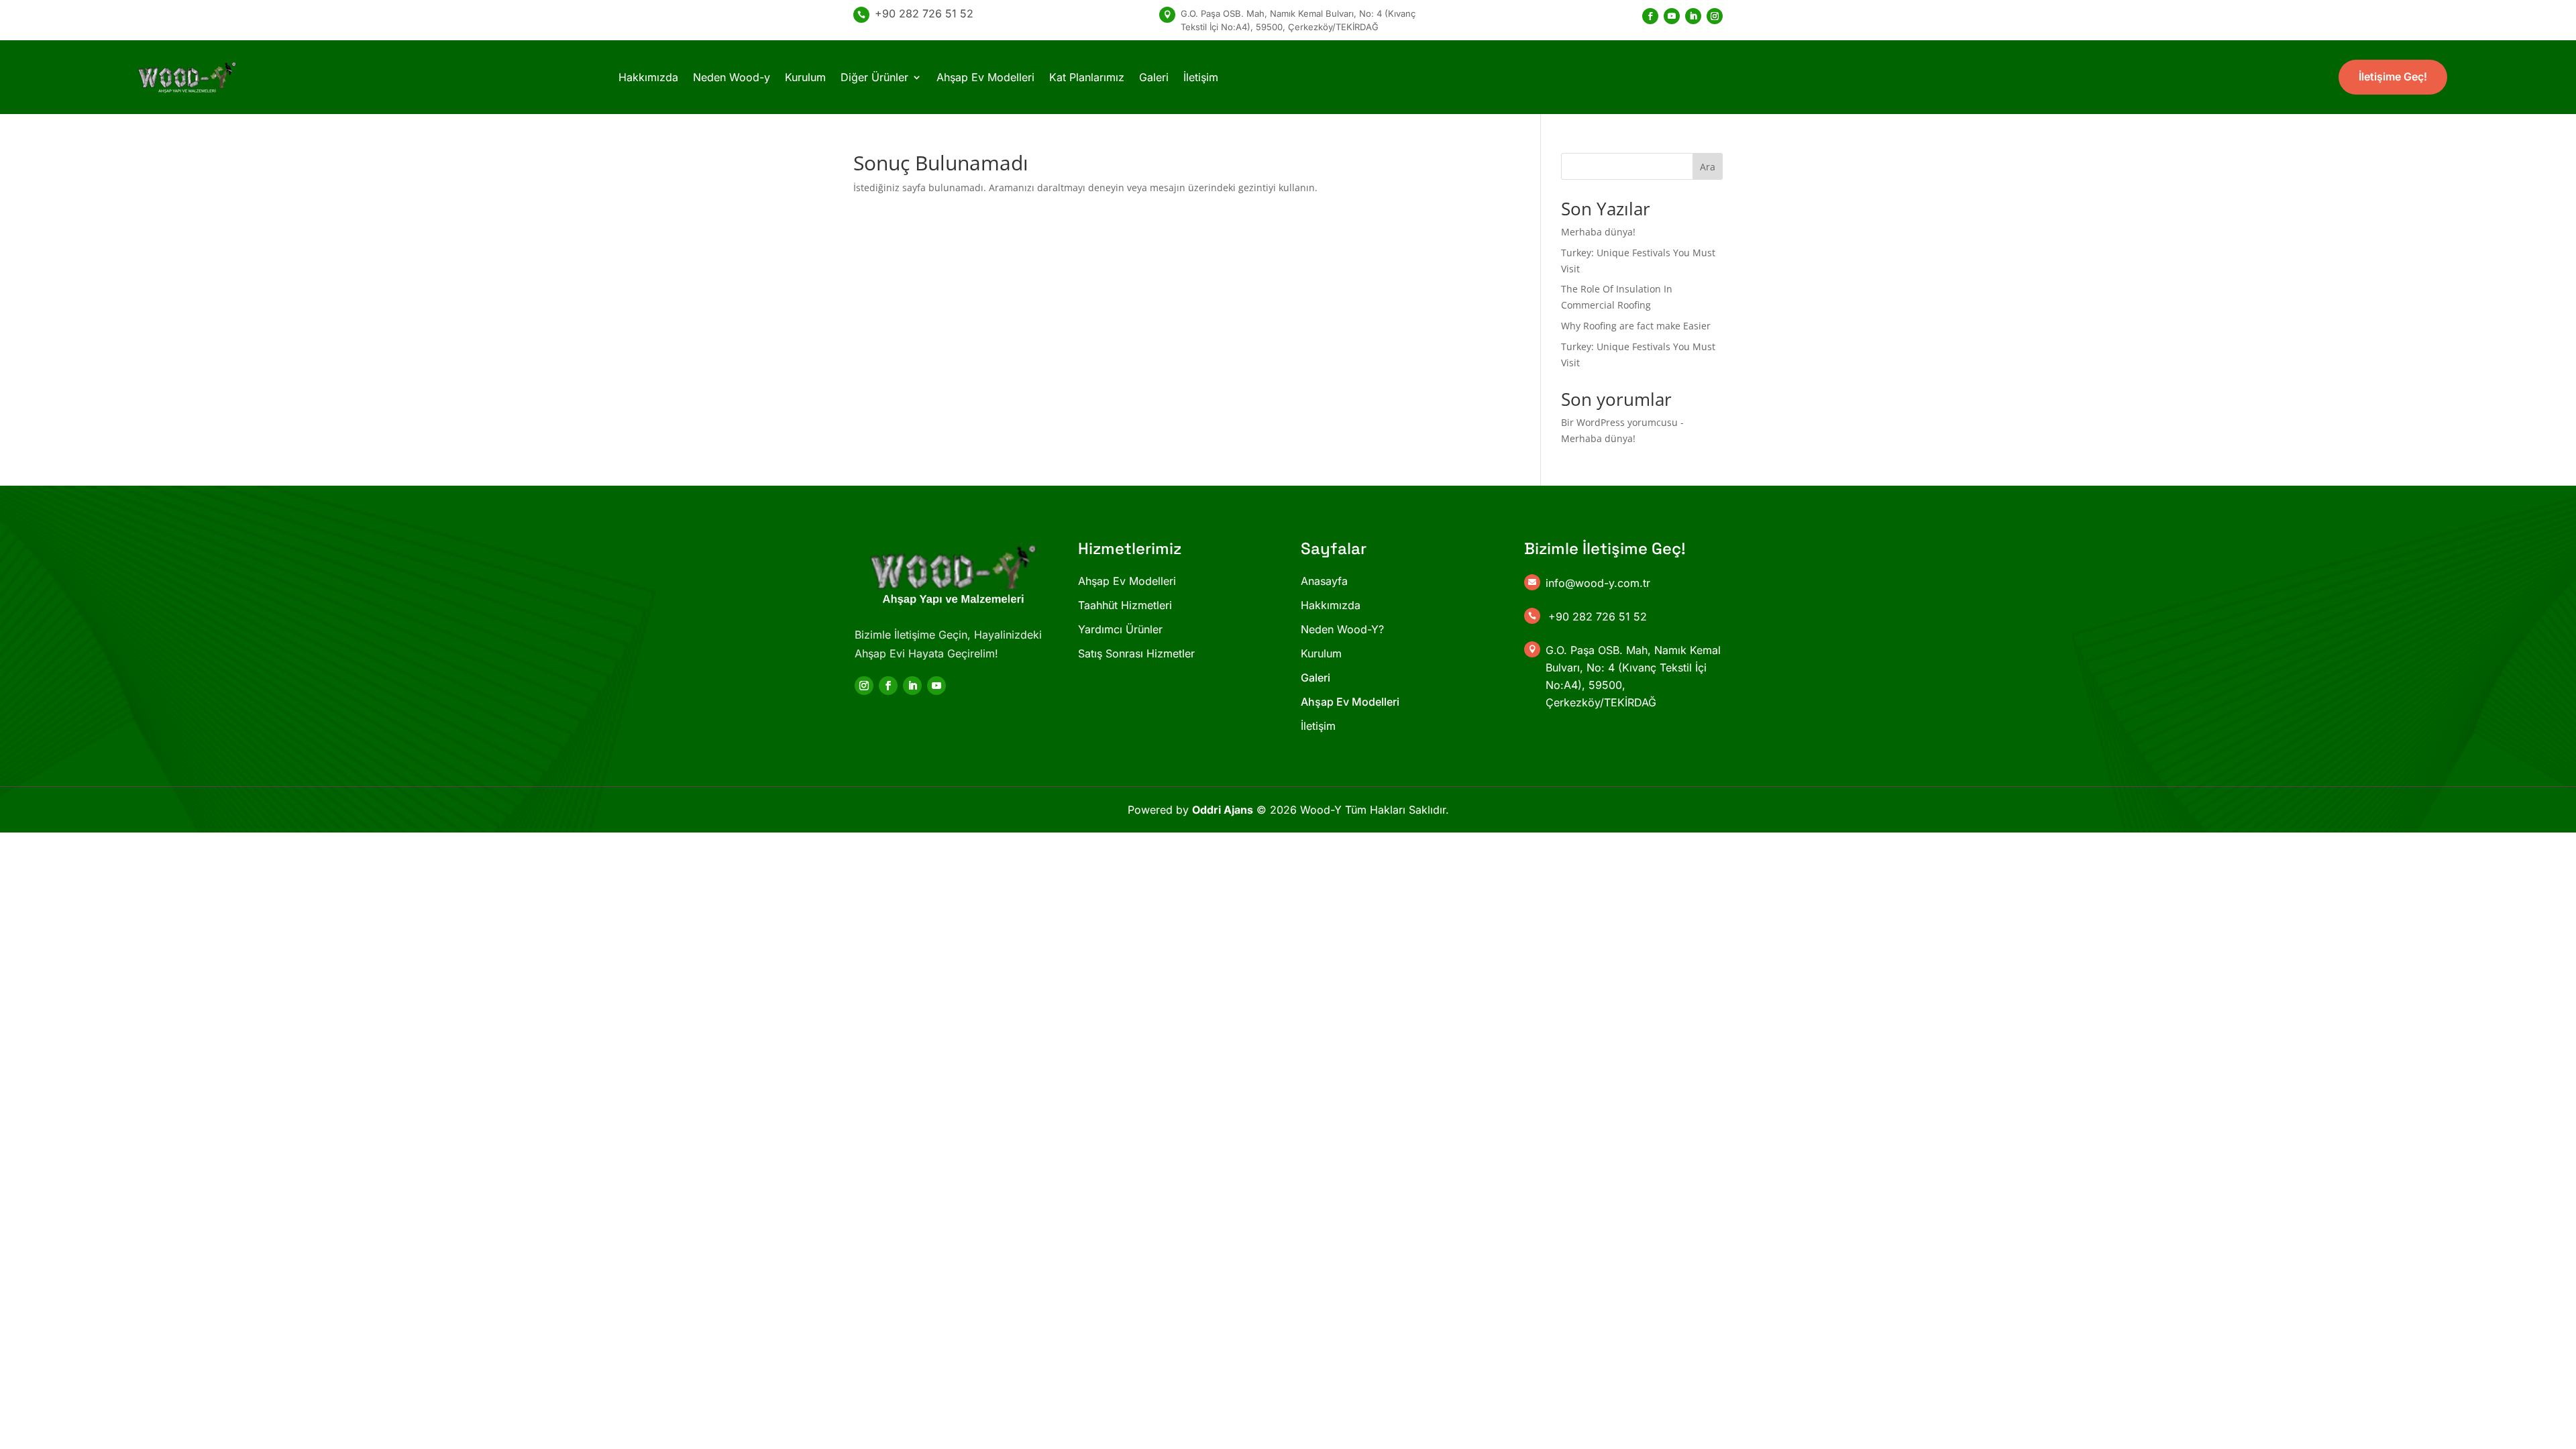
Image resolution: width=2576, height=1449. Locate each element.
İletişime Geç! (2393, 76)
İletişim (1201, 77)
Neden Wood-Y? (1342, 629)
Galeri (1154, 77)
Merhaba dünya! (1598, 232)
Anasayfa (1324, 581)
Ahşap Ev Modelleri (985, 77)
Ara (1708, 167)
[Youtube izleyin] (1672, 16)
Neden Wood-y (732, 77)
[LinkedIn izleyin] (1693, 16)
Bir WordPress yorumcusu (1619, 422)
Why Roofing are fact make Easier (1636, 326)
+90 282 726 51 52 (924, 13)
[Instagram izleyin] (1715, 16)
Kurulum (805, 77)
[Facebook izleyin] (1650, 16)
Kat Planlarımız (1087, 77)
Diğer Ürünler (874, 77)
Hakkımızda (648, 77)
